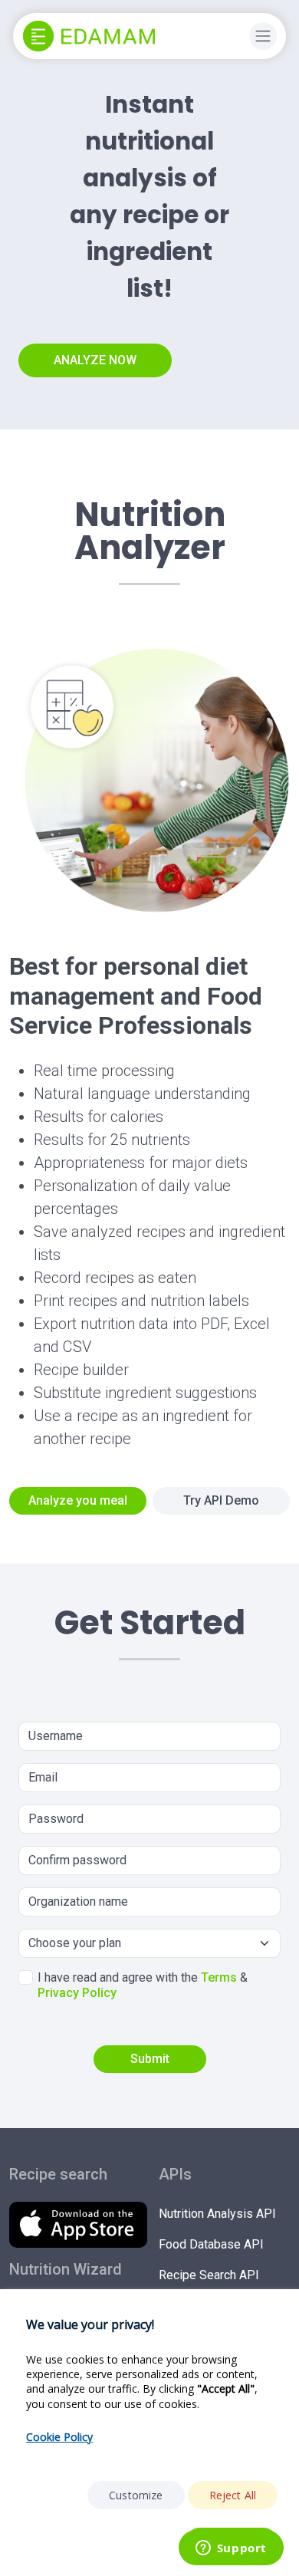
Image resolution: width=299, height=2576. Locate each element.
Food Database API (211, 2244)
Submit (150, 2059)
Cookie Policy (59, 2437)
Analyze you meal (78, 1500)
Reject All (233, 2495)
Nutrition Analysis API (217, 2214)
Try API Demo (221, 1500)
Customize (136, 2495)
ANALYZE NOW (95, 360)
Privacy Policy (77, 1993)
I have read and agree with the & (143, 1985)
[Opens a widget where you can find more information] (231, 2549)
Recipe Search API (209, 2275)
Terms (219, 1977)
